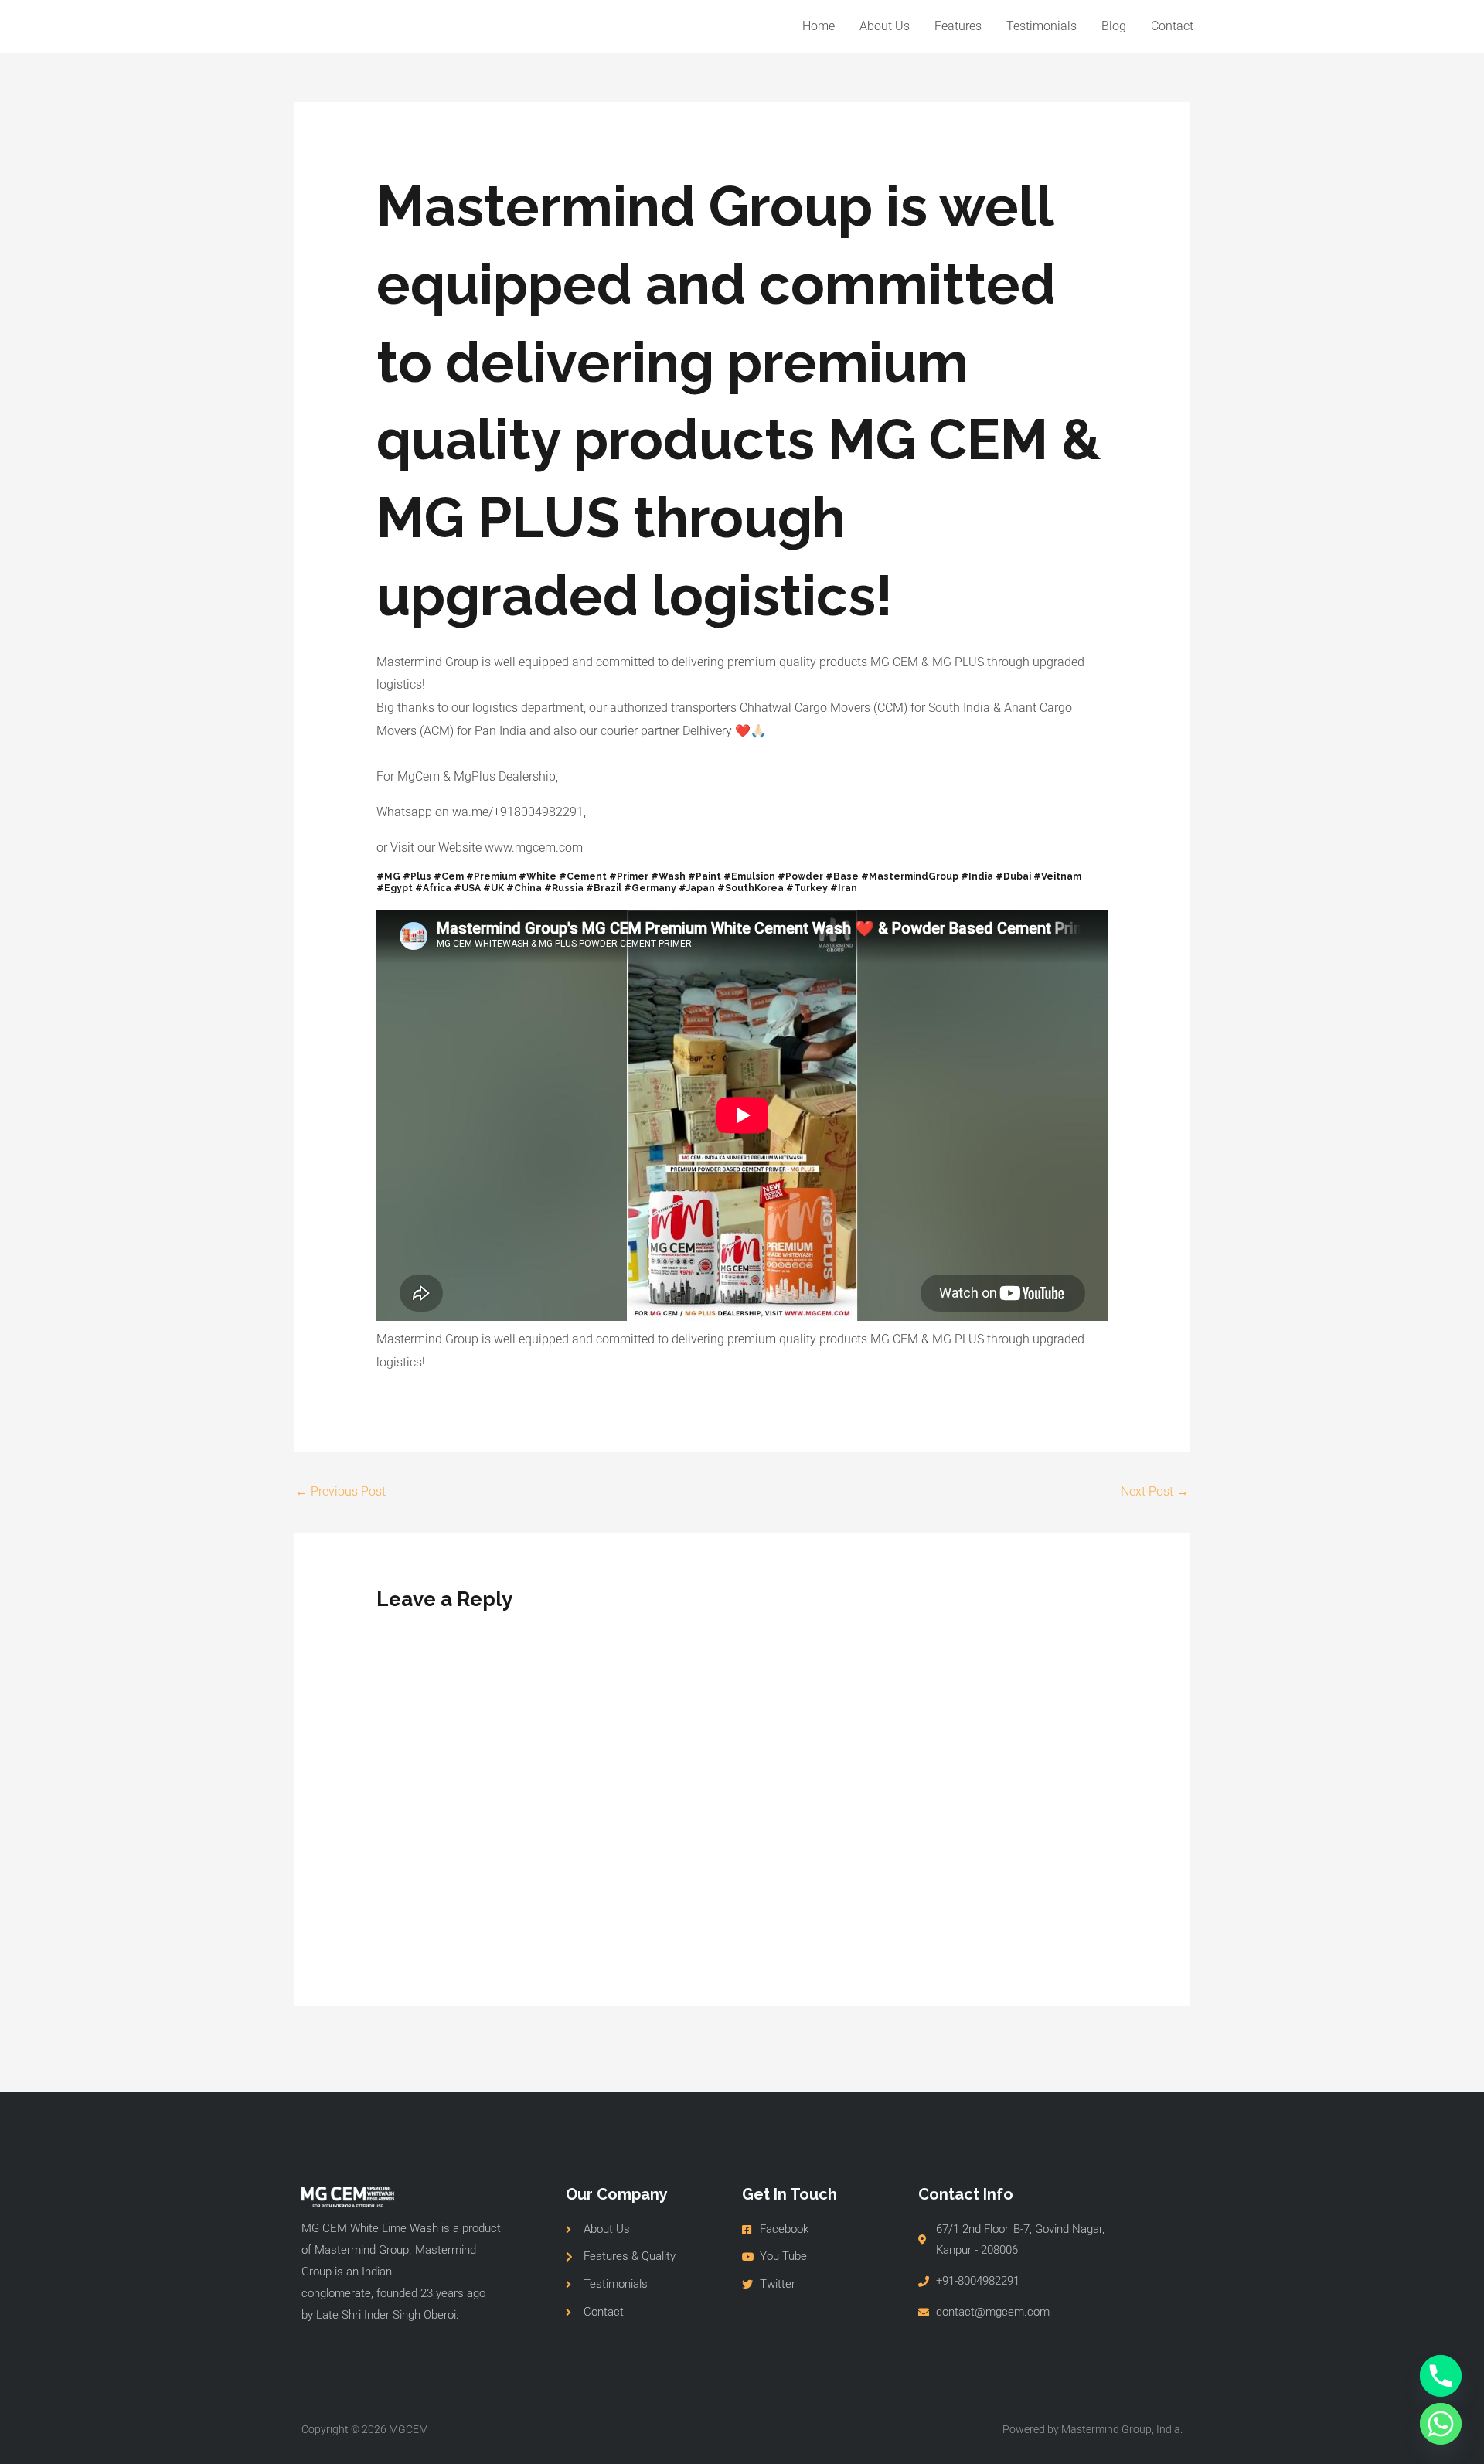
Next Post (1155, 1491)
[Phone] (1441, 2376)
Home (819, 26)
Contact (1172, 26)
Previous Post (340, 1491)
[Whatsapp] (1441, 2424)
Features (958, 26)
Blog (1114, 26)
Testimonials (1042, 26)
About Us (885, 26)
